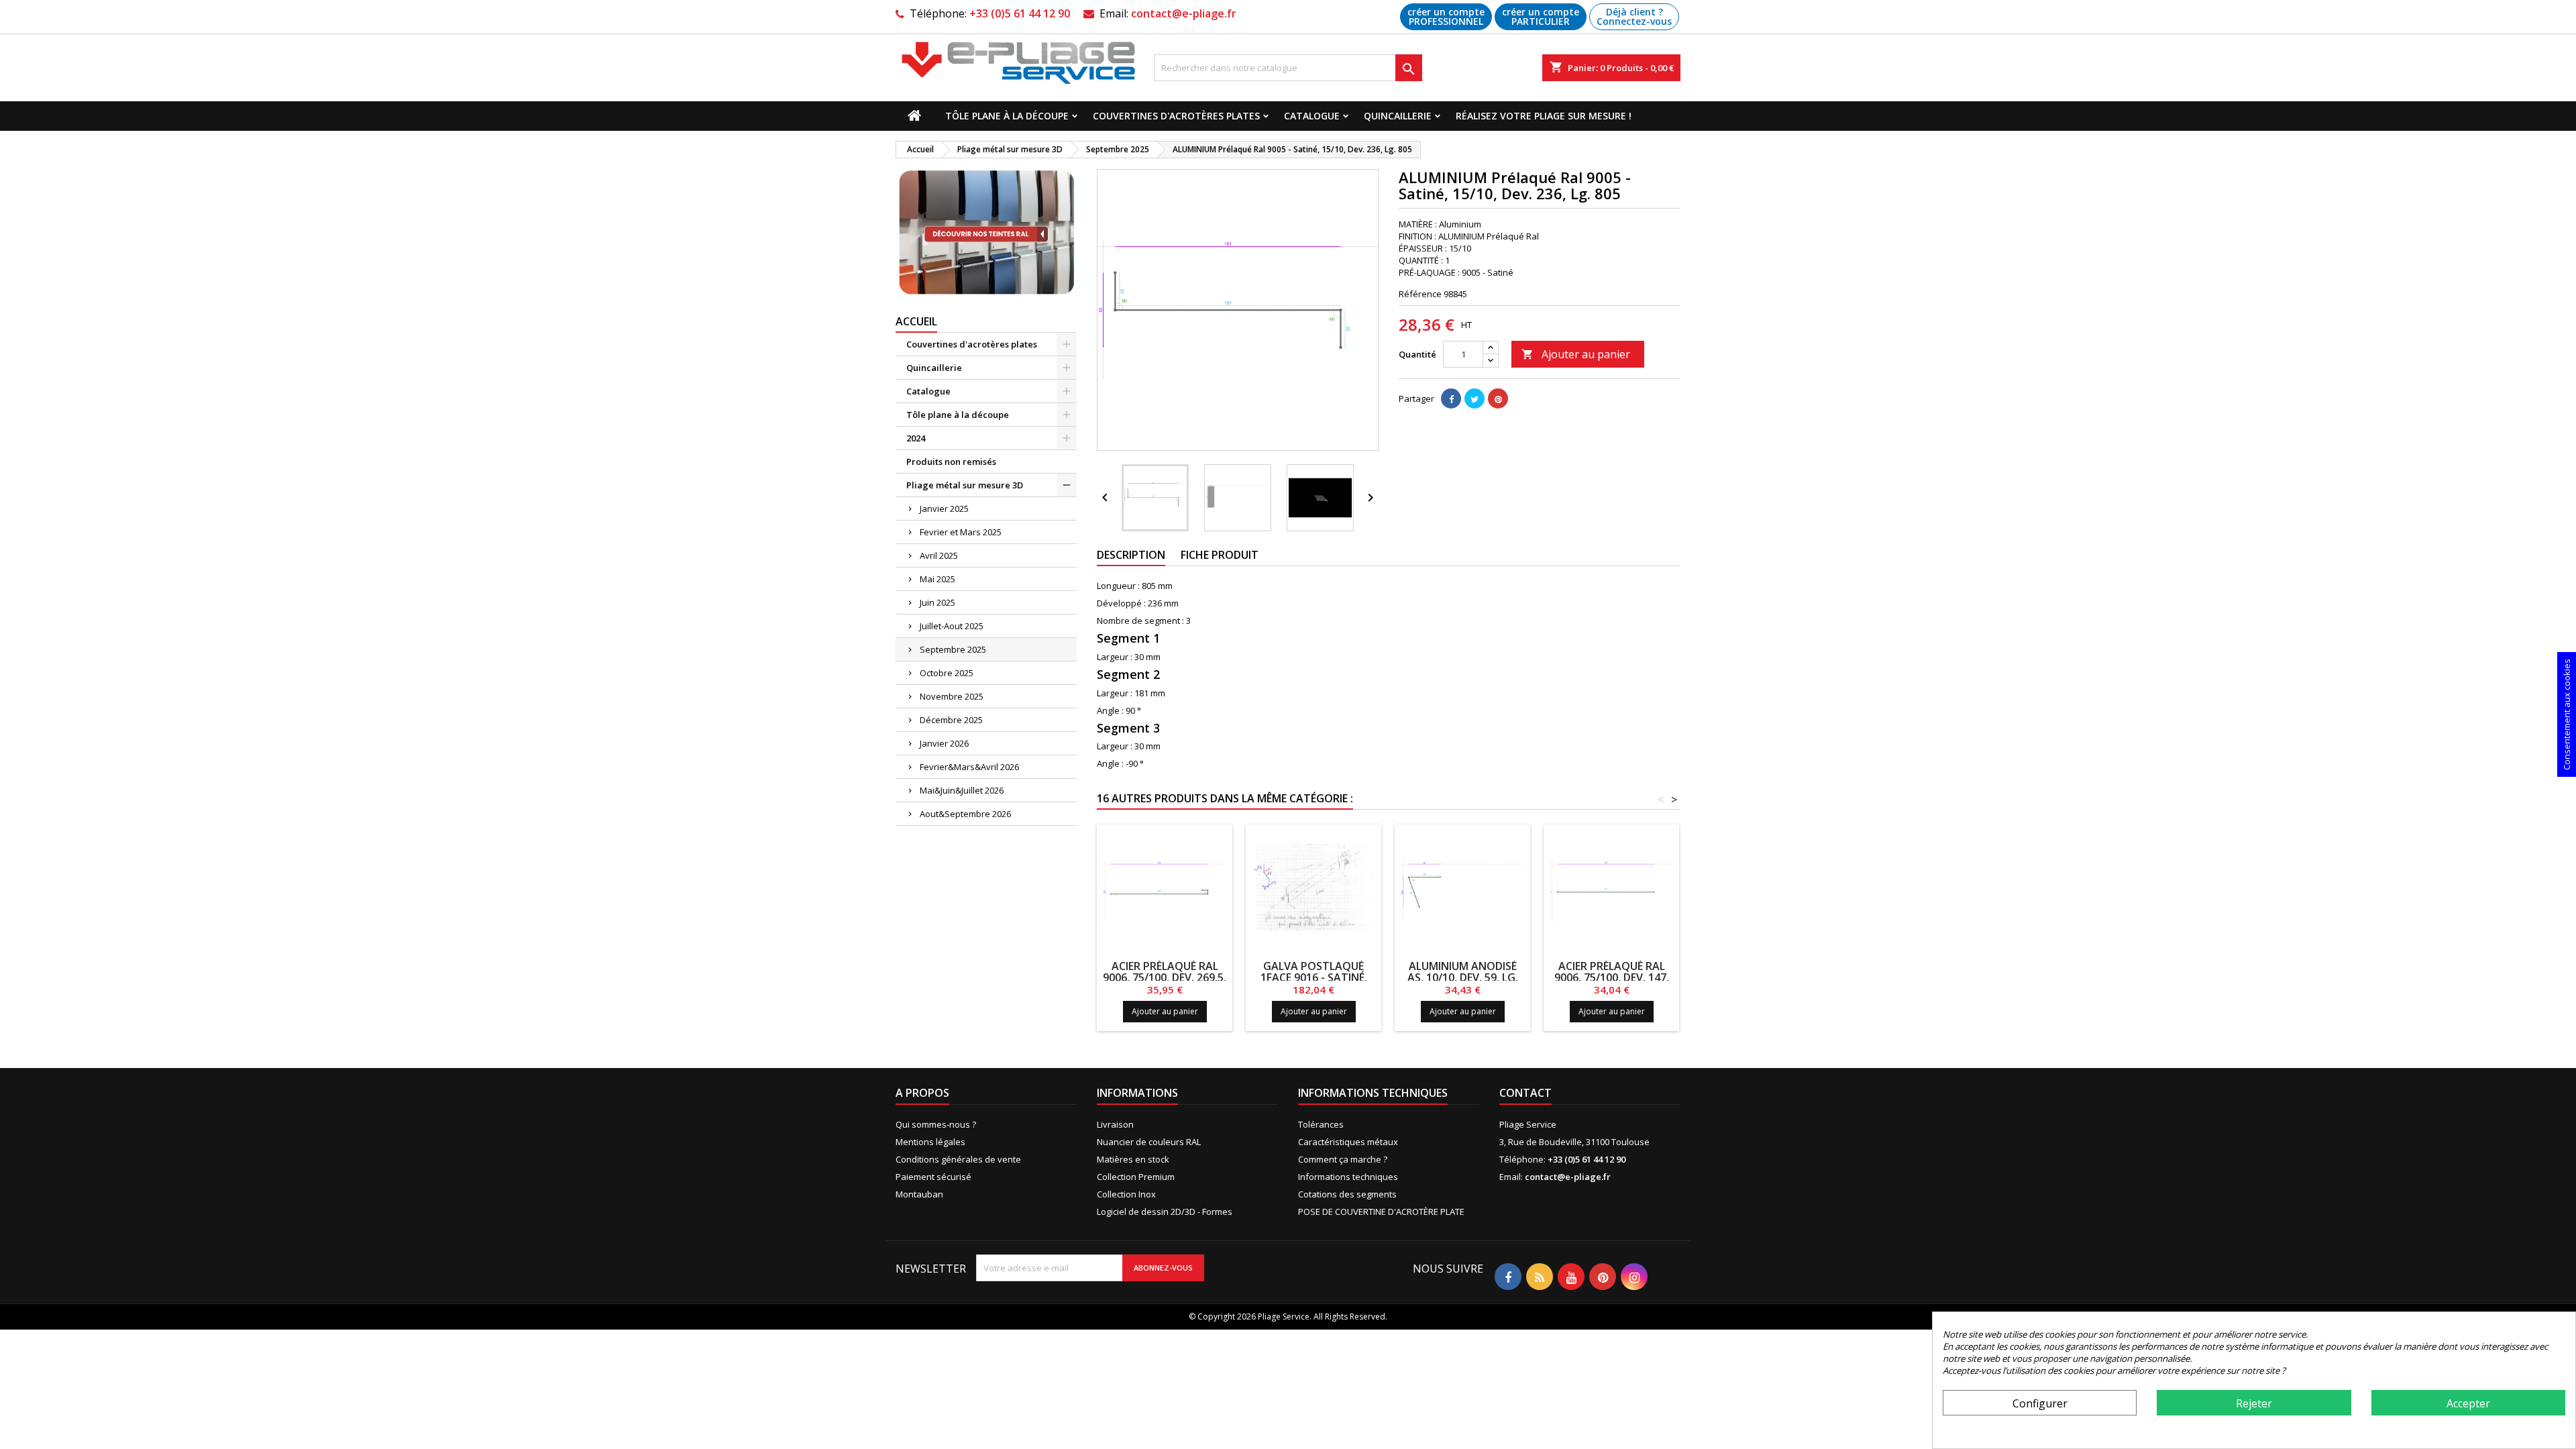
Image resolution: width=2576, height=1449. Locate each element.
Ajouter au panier (1576, 354)
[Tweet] (1474, 398)
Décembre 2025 (951, 720)
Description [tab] (1131, 555)
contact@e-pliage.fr (1184, 13)
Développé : (1121, 603)
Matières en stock (1133, 1159)
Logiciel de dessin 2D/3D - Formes (1165, 1212)
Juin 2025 (937, 602)
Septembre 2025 (953, 649)
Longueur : (1118, 586)
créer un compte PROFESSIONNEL (1446, 16)
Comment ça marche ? (1343, 1159)
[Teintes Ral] (986, 233)
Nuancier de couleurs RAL (1149, 1142)
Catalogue (1312, 116)
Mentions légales (930, 1142)
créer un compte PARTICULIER (1541, 16)
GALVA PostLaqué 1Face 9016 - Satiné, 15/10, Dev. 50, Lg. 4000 (1314, 977)
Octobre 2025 (947, 673)
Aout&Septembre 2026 (965, 814)
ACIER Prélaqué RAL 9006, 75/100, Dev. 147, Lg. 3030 (1612, 977)
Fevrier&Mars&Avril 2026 (969, 767)
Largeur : (1115, 657)
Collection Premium (1136, 1177)
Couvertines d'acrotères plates (1176, 116)
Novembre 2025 (952, 696)
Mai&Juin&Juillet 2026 (962, 790)
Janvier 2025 (944, 508)
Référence (1420, 294)
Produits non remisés (951, 462)
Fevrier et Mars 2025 (961, 532)
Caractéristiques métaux (1348, 1142)
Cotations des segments (1347, 1194)
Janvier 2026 (944, 743)
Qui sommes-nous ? (936, 1124)
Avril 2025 (939, 555)
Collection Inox (1126, 1194)
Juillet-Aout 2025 (952, 626)
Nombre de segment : (1140, 621)
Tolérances (1321, 1124)
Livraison (1115, 1124)
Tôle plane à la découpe (1007, 116)
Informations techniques (1348, 1177)
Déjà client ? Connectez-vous (1634, 16)
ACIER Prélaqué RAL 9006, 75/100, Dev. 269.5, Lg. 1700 (1165, 977)
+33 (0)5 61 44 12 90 (1020, 13)
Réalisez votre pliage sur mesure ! (1544, 116)
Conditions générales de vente (958, 1159)
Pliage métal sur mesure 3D (965, 485)
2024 (916, 438)
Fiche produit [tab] (1220, 555)
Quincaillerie (1398, 116)
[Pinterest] (1498, 398)
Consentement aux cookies (2567, 714)
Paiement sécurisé (933, 1177)
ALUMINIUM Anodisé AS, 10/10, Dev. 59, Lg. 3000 (1463, 977)
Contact (1525, 1093)
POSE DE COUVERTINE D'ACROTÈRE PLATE (1381, 1212)
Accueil (916, 321)
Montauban (919, 1194)
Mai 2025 (937, 579)
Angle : (1110, 710)
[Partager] (1451, 398)
